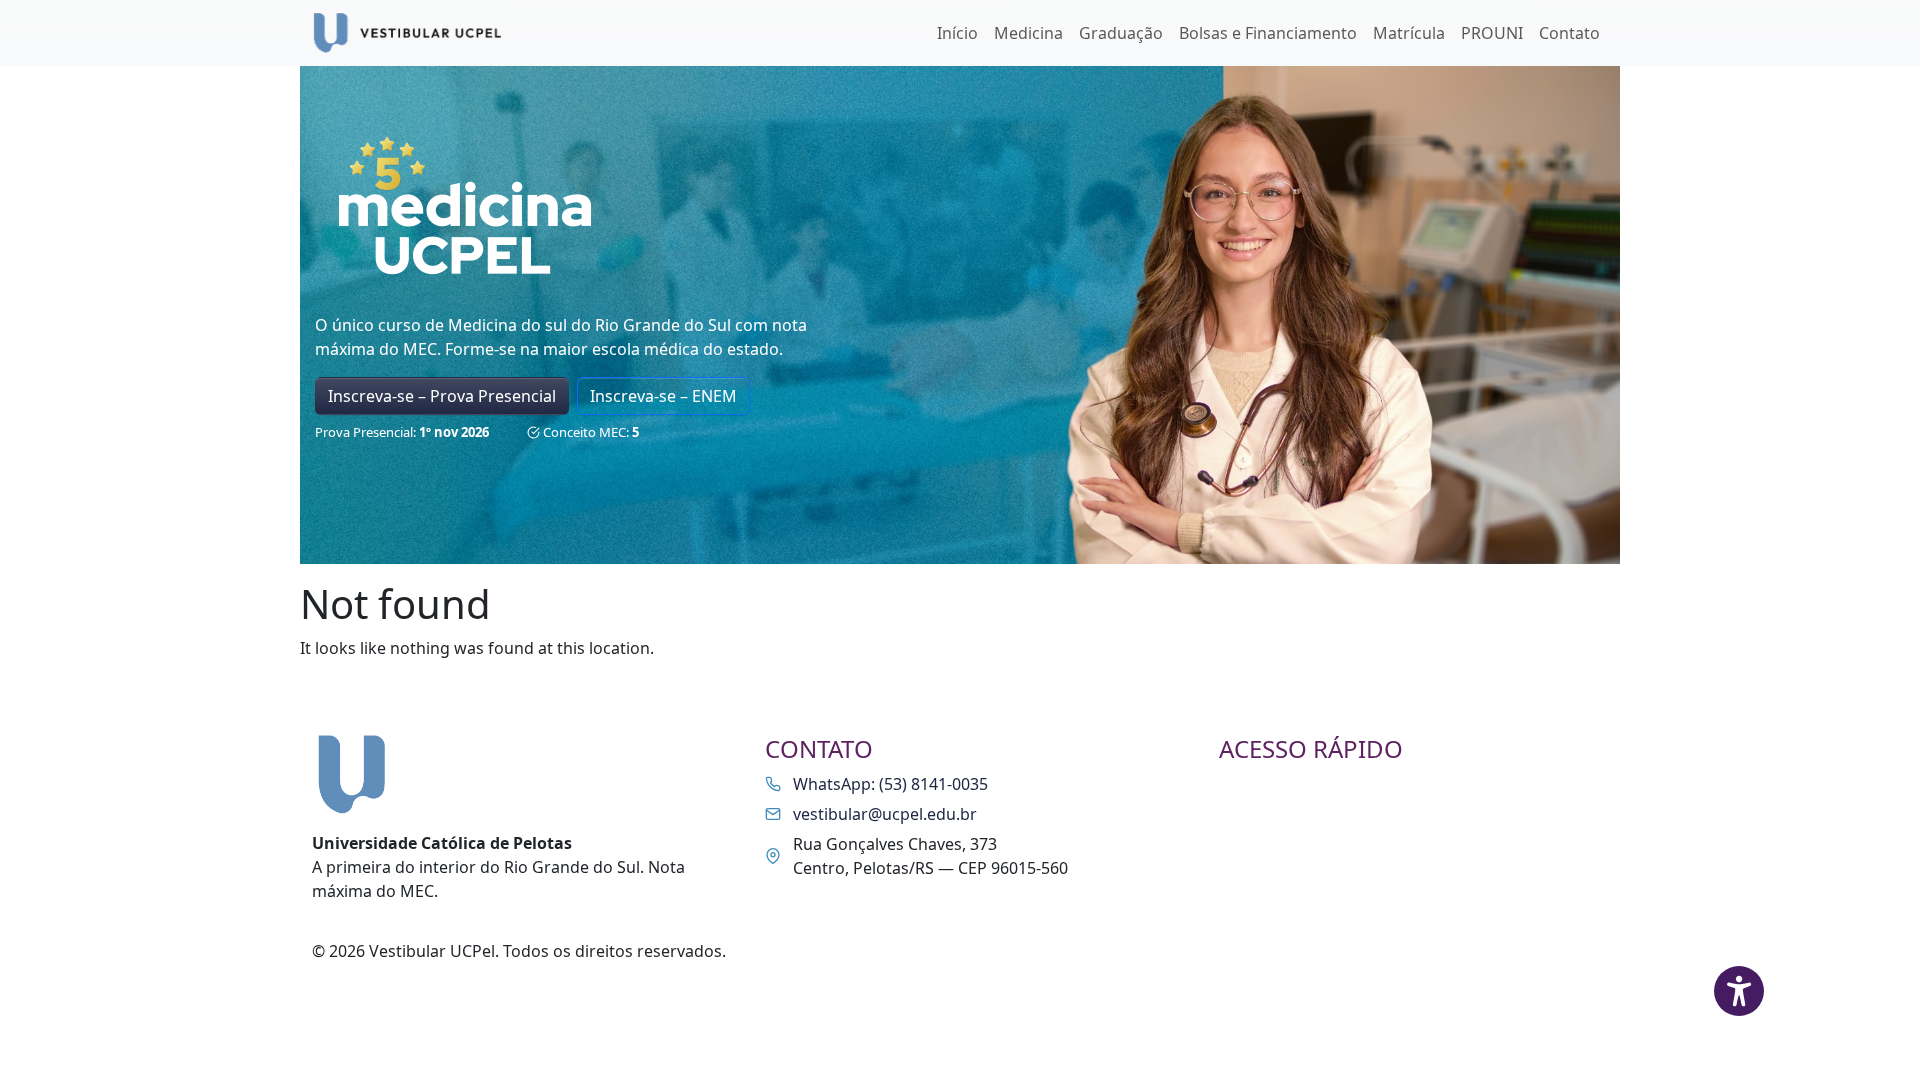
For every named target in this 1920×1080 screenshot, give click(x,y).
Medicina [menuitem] (1028, 33)
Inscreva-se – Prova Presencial (442, 396)
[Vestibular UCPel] (411, 33)
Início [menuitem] (957, 33)
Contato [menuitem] (1569, 33)
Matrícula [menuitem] (1409, 33)
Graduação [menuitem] (1121, 33)
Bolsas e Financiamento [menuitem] (1268, 33)
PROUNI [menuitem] (1492, 33)
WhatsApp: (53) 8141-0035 (890, 784)
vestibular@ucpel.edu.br (885, 814)
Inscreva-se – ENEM (663, 396)
